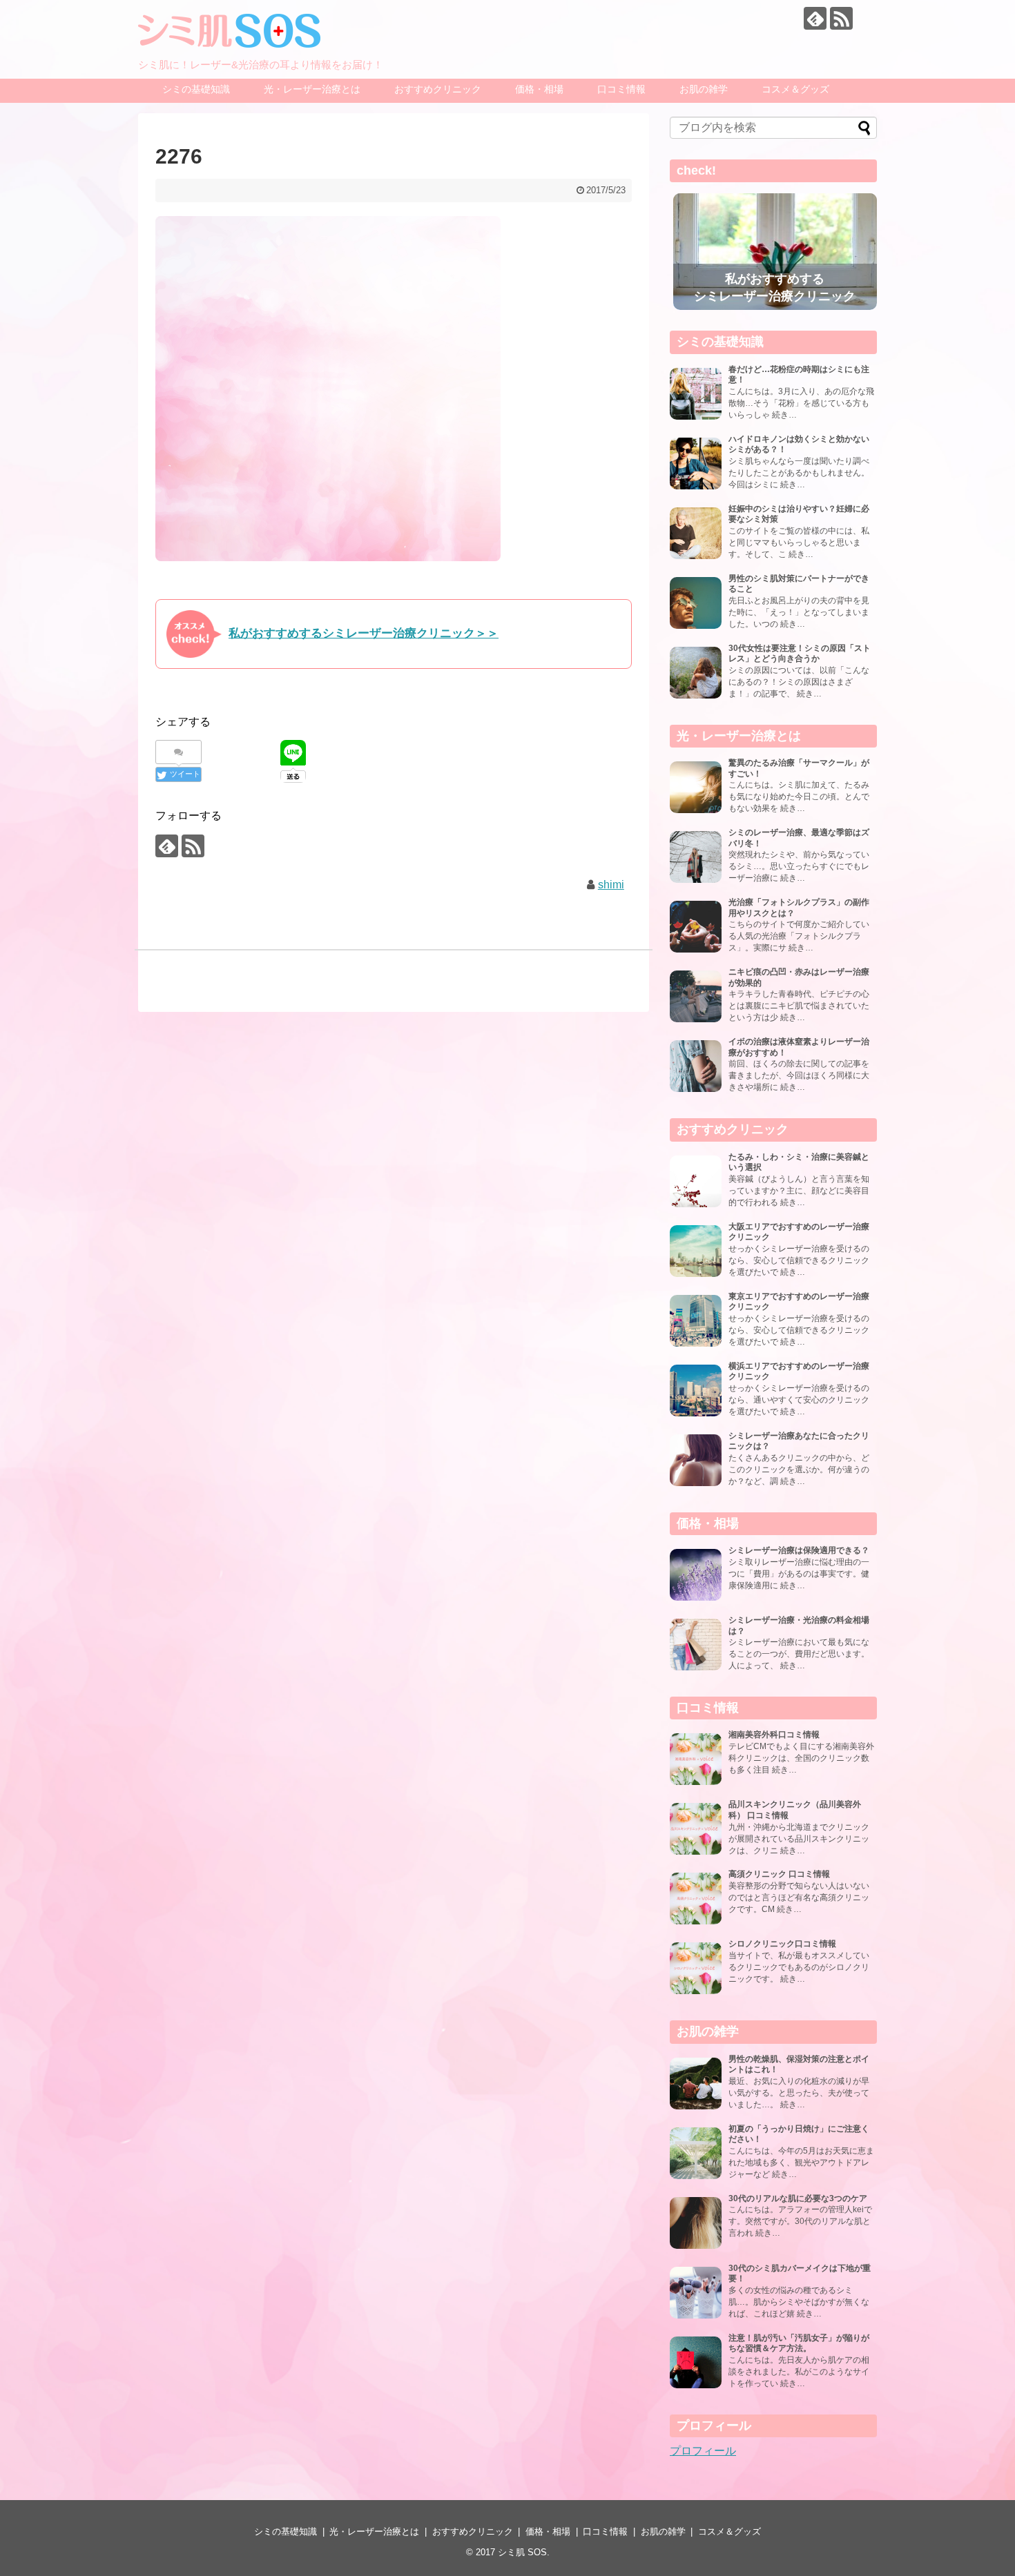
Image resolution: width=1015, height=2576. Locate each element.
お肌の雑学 (704, 89)
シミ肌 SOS (522, 2552)
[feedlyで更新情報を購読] (815, 18)
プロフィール (703, 2451)
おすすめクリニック (438, 89)
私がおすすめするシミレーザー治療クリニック (775, 287)
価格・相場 (539, 89)
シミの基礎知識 (196, 89)
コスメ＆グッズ (795, 89)
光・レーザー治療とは (312, 89)
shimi (611, 885)
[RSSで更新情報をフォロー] (841, 18)
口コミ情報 (621, 89)
